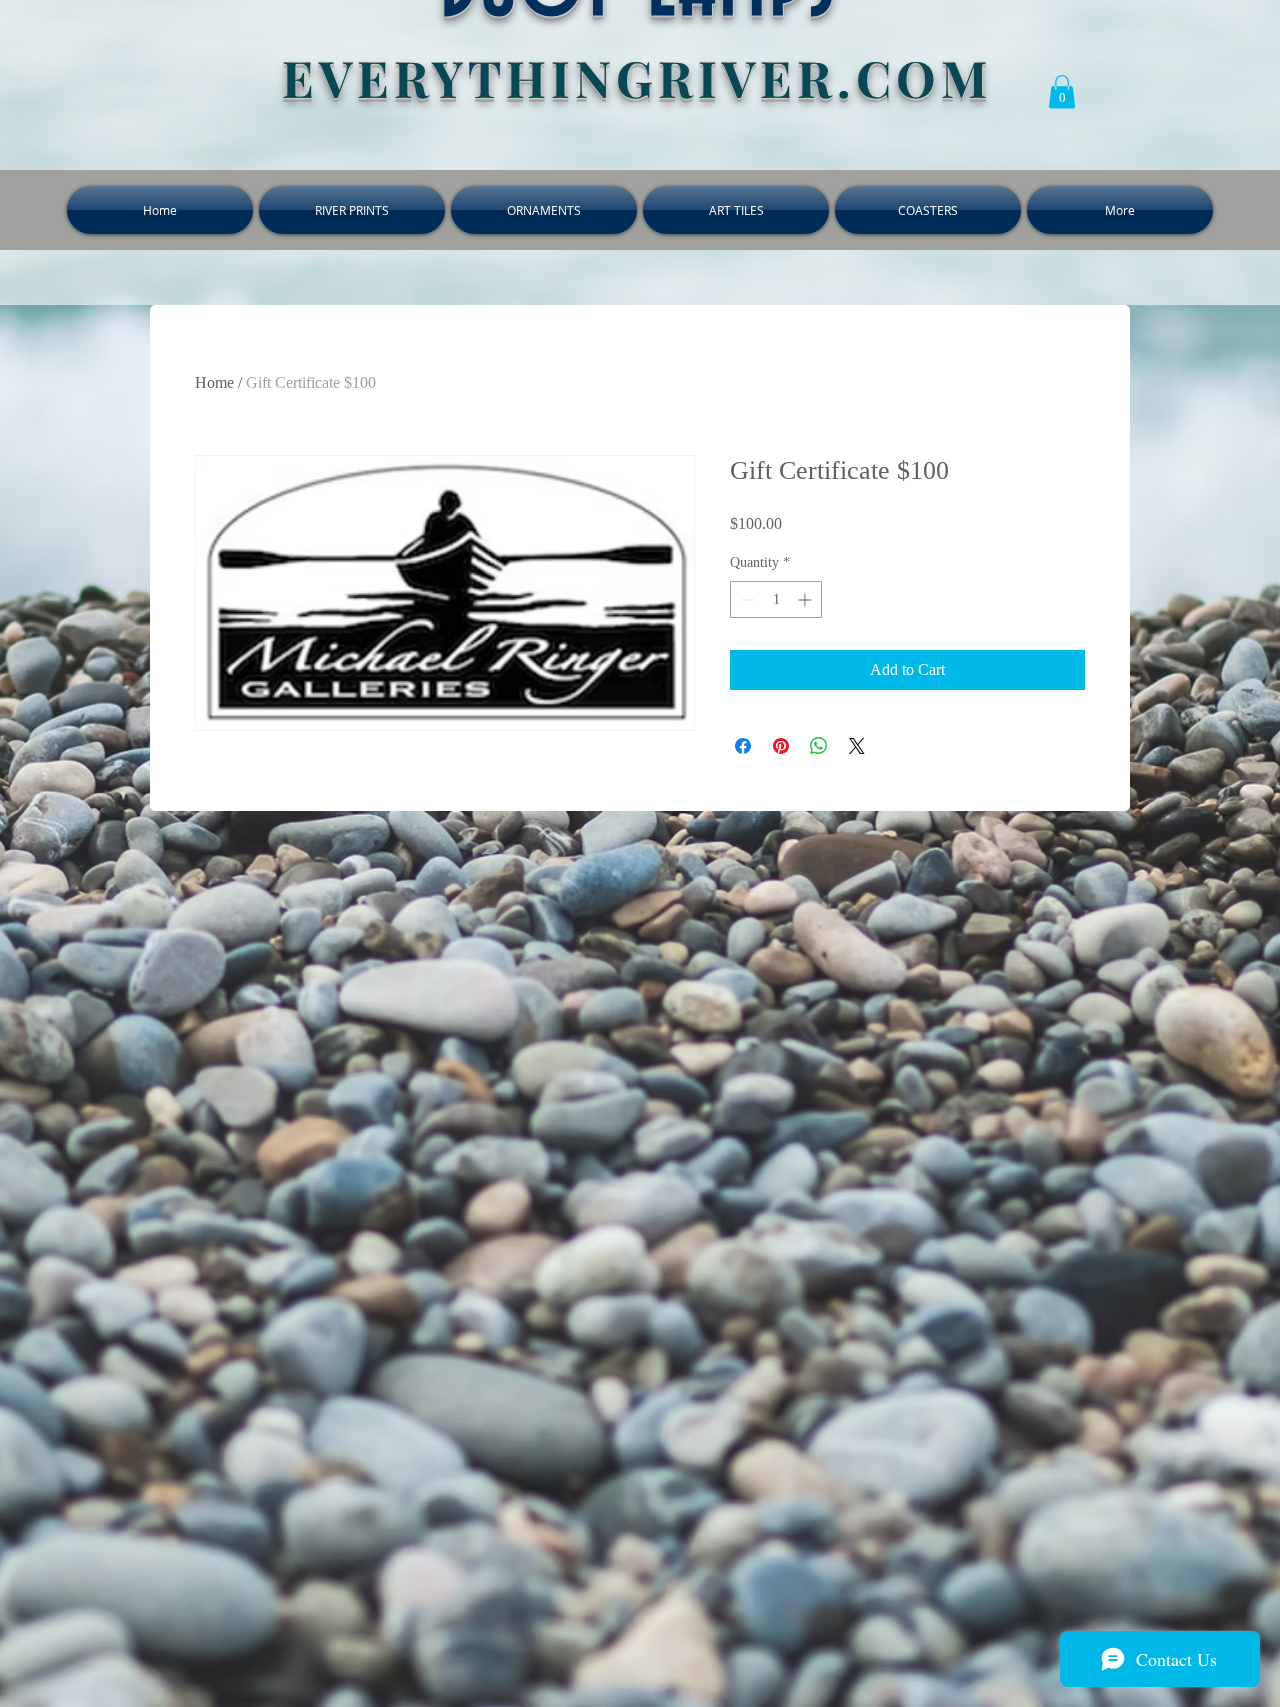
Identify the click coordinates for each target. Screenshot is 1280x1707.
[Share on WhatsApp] (819, 746)
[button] (1062, 91)
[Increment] (806, 599)
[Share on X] (857, 746)
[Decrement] (745, 599)
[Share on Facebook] (743, 746)
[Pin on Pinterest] (781, 746)
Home (214, 382)
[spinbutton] (776, 599)
